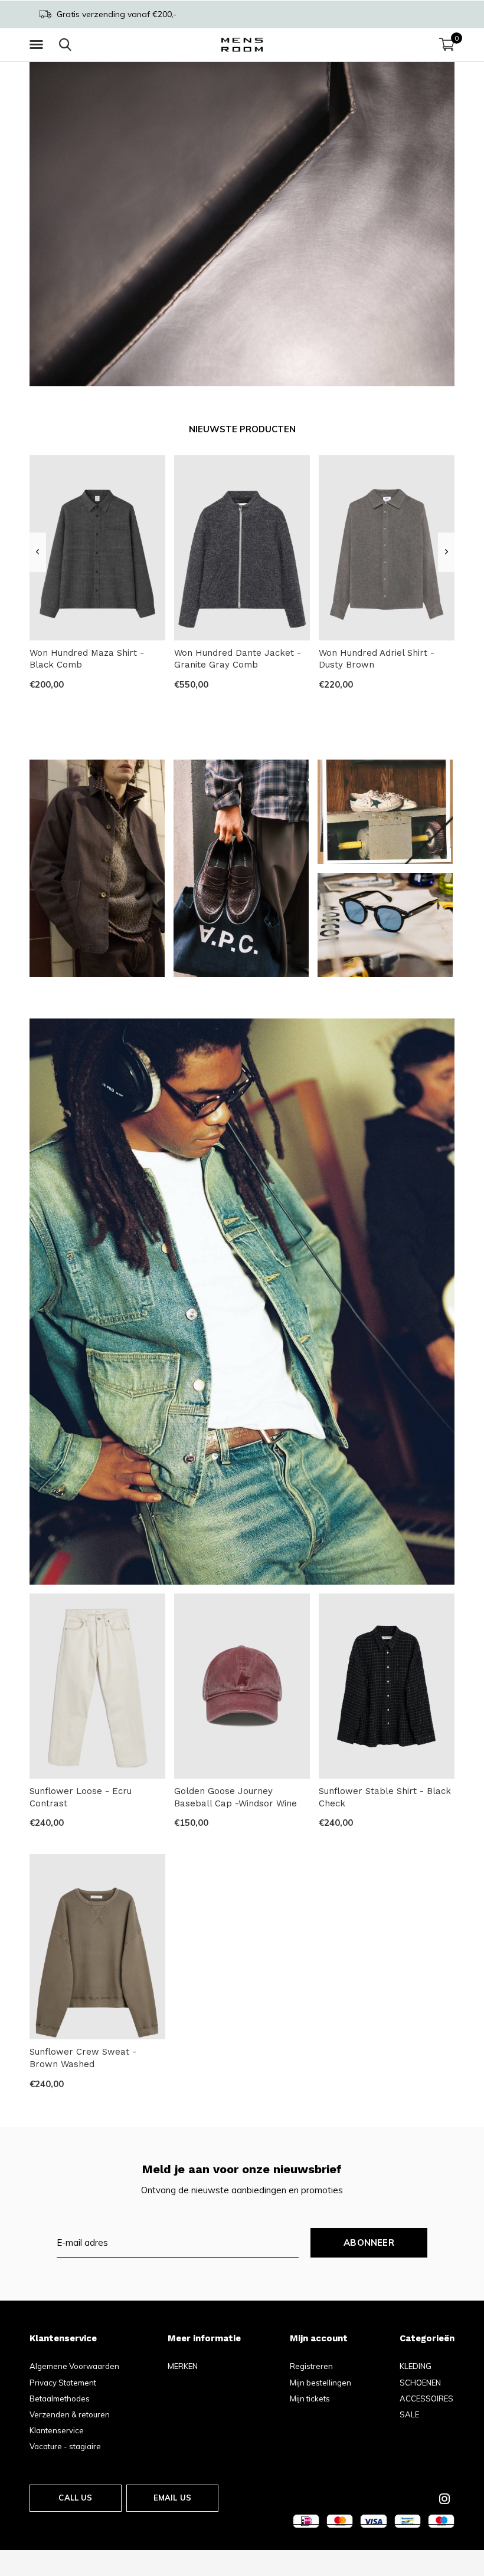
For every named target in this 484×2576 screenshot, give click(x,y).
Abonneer (369, 2242)
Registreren (311, 2366)
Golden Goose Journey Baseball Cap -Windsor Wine (236, 1797)
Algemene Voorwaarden (74, 2366)
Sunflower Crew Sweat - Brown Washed (83, 2058)
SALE (409, 2414)
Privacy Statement (63, 2383)
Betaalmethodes (60, 2398)
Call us (75, 2498)
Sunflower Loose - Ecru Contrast (81, 1797)
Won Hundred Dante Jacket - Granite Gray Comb (238, 659)
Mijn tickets (310, 2398)
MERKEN (183, 2366)
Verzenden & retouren (70, 2414)
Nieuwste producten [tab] (242, 429)
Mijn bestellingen (321, 2383)
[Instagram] (444, 2499)
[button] (38, 45)
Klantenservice (57, 2430)
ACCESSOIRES (426, 2398)
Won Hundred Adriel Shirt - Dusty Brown (377, 659)
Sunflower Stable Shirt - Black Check (385, 1797)
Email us (172, 2498)
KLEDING (416, 2366)
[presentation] (37, 552)
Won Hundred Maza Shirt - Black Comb (87, 659)
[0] (447, 44)
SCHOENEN (420, 2383)
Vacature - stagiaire (65, 2446)
